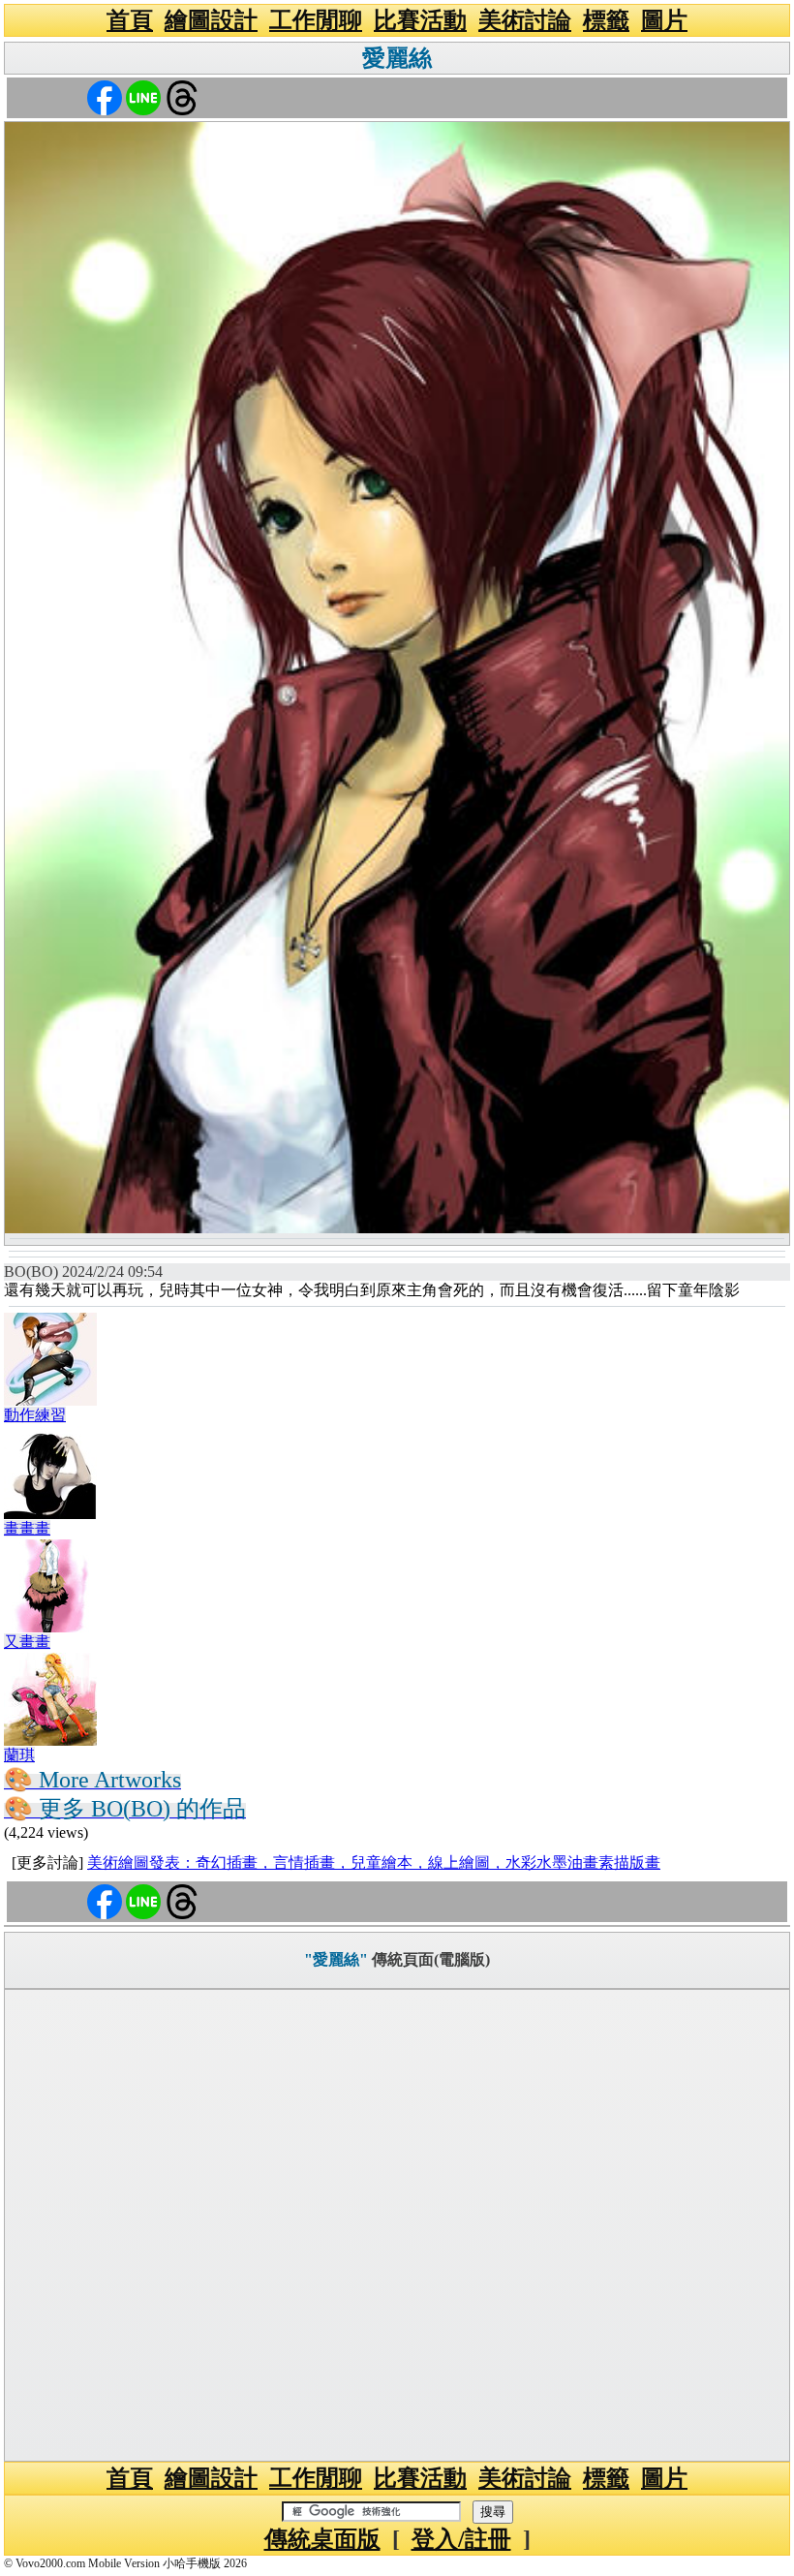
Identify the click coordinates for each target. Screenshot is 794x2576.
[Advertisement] (397, 2225)
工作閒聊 (316, 20)
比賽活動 (420, 20)
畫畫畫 (27, 1528)
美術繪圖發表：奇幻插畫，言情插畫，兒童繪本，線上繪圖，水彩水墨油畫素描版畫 (374, 1862)
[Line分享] (143, 96)
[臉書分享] (105, 96)
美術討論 (525, 20)
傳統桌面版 (322, 2539)
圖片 (664, 20)
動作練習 (35, 1415)
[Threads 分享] (182, 96)
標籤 (606, 20)
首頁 (130, 20)
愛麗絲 (397, 58)
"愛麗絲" (336, 1959)
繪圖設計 (211, 20)
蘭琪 (19, 1755)
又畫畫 (27, 1642)
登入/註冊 (461, 2539)
